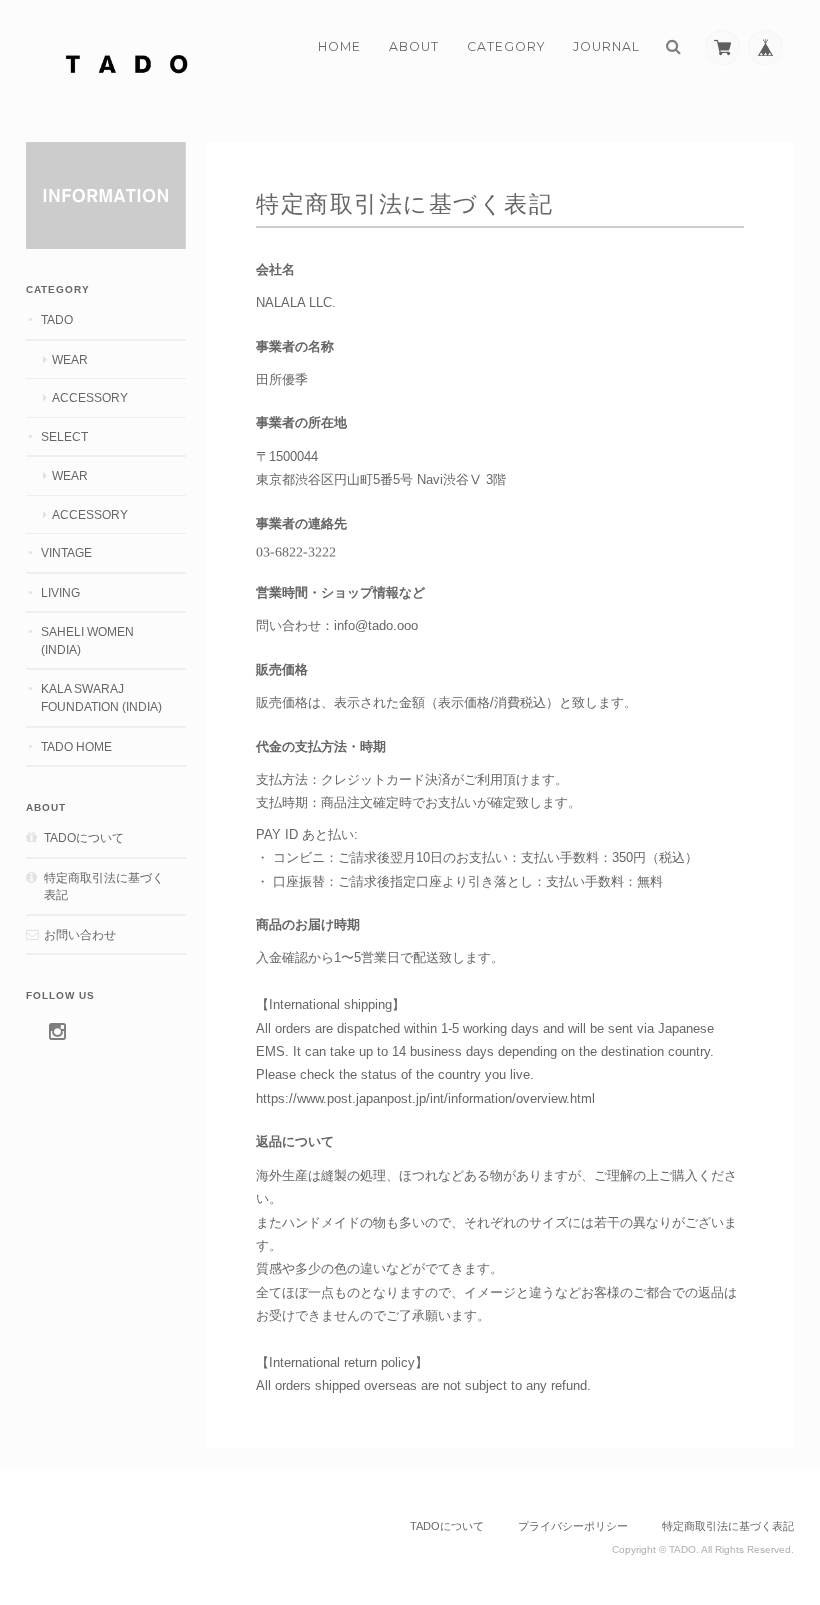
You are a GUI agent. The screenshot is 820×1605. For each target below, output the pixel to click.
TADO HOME (76, 746)
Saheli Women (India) (87, 640)
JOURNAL (606, 46)
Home (339, 46)
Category (506, 46)
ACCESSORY (90, 397)
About (414, 46)
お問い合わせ (80, 934)
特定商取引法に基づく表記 (104, 886)
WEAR (70, 359)
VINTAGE (66, 552)
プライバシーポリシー (573, 1526)
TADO (57, 319)
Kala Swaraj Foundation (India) (101, 697)
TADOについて (84, 837)
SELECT (64, 436)
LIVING (60, 592)
